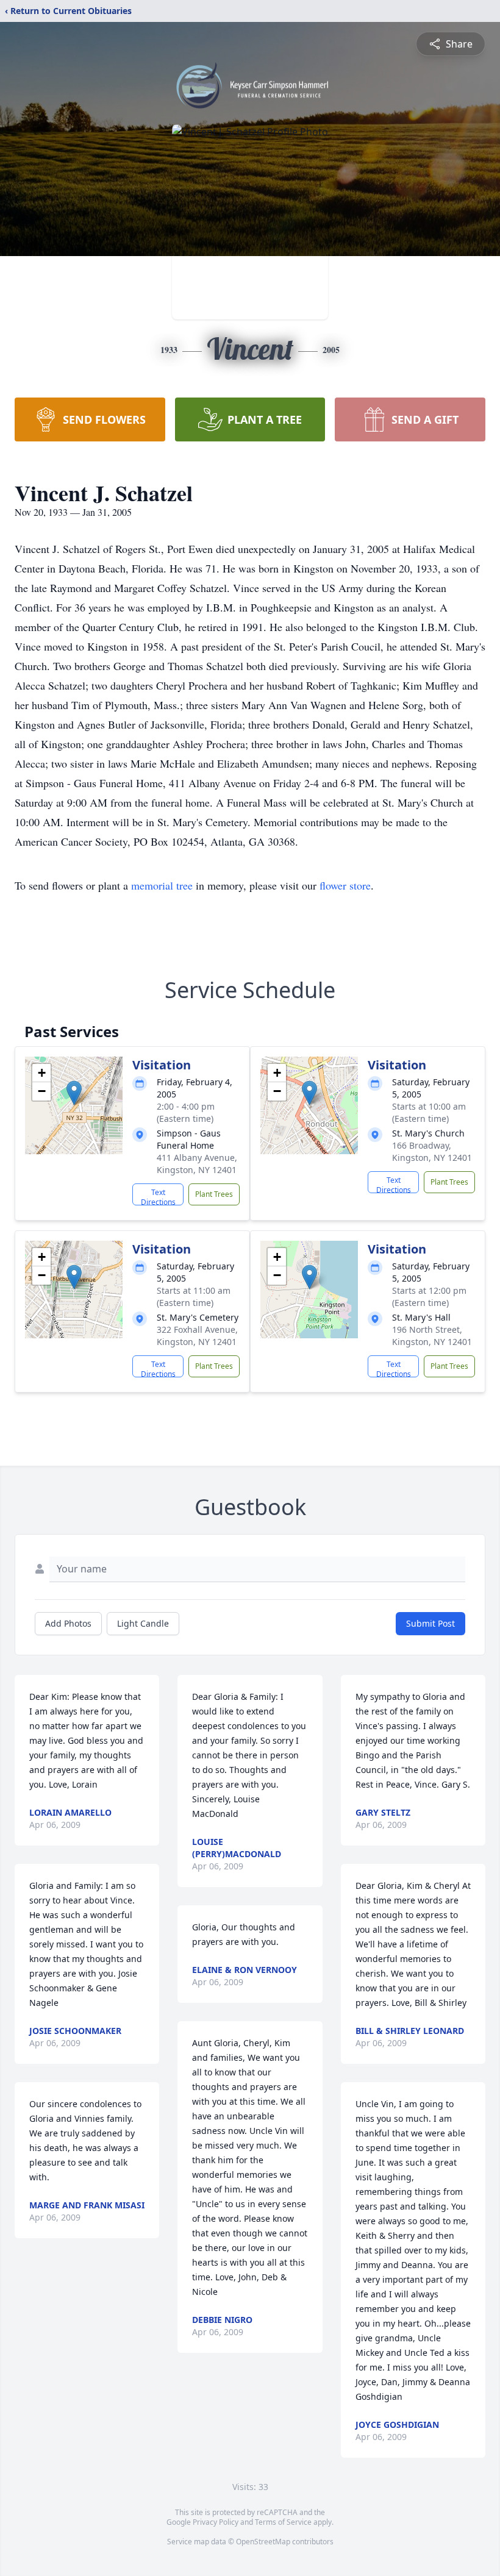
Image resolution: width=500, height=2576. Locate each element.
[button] (74, 1093)
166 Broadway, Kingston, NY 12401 (432, 1151)
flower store (345, 885)
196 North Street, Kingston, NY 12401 (432, 1336)
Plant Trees (214, 1194)
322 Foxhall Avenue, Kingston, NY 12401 (197, 1336)
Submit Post (430, 1623)
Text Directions (158, 1196)
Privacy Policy (216, 2522)
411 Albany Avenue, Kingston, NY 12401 (197, 1164)
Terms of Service (283, 2522)
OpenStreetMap (263, 2542)
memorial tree (162, 885)
